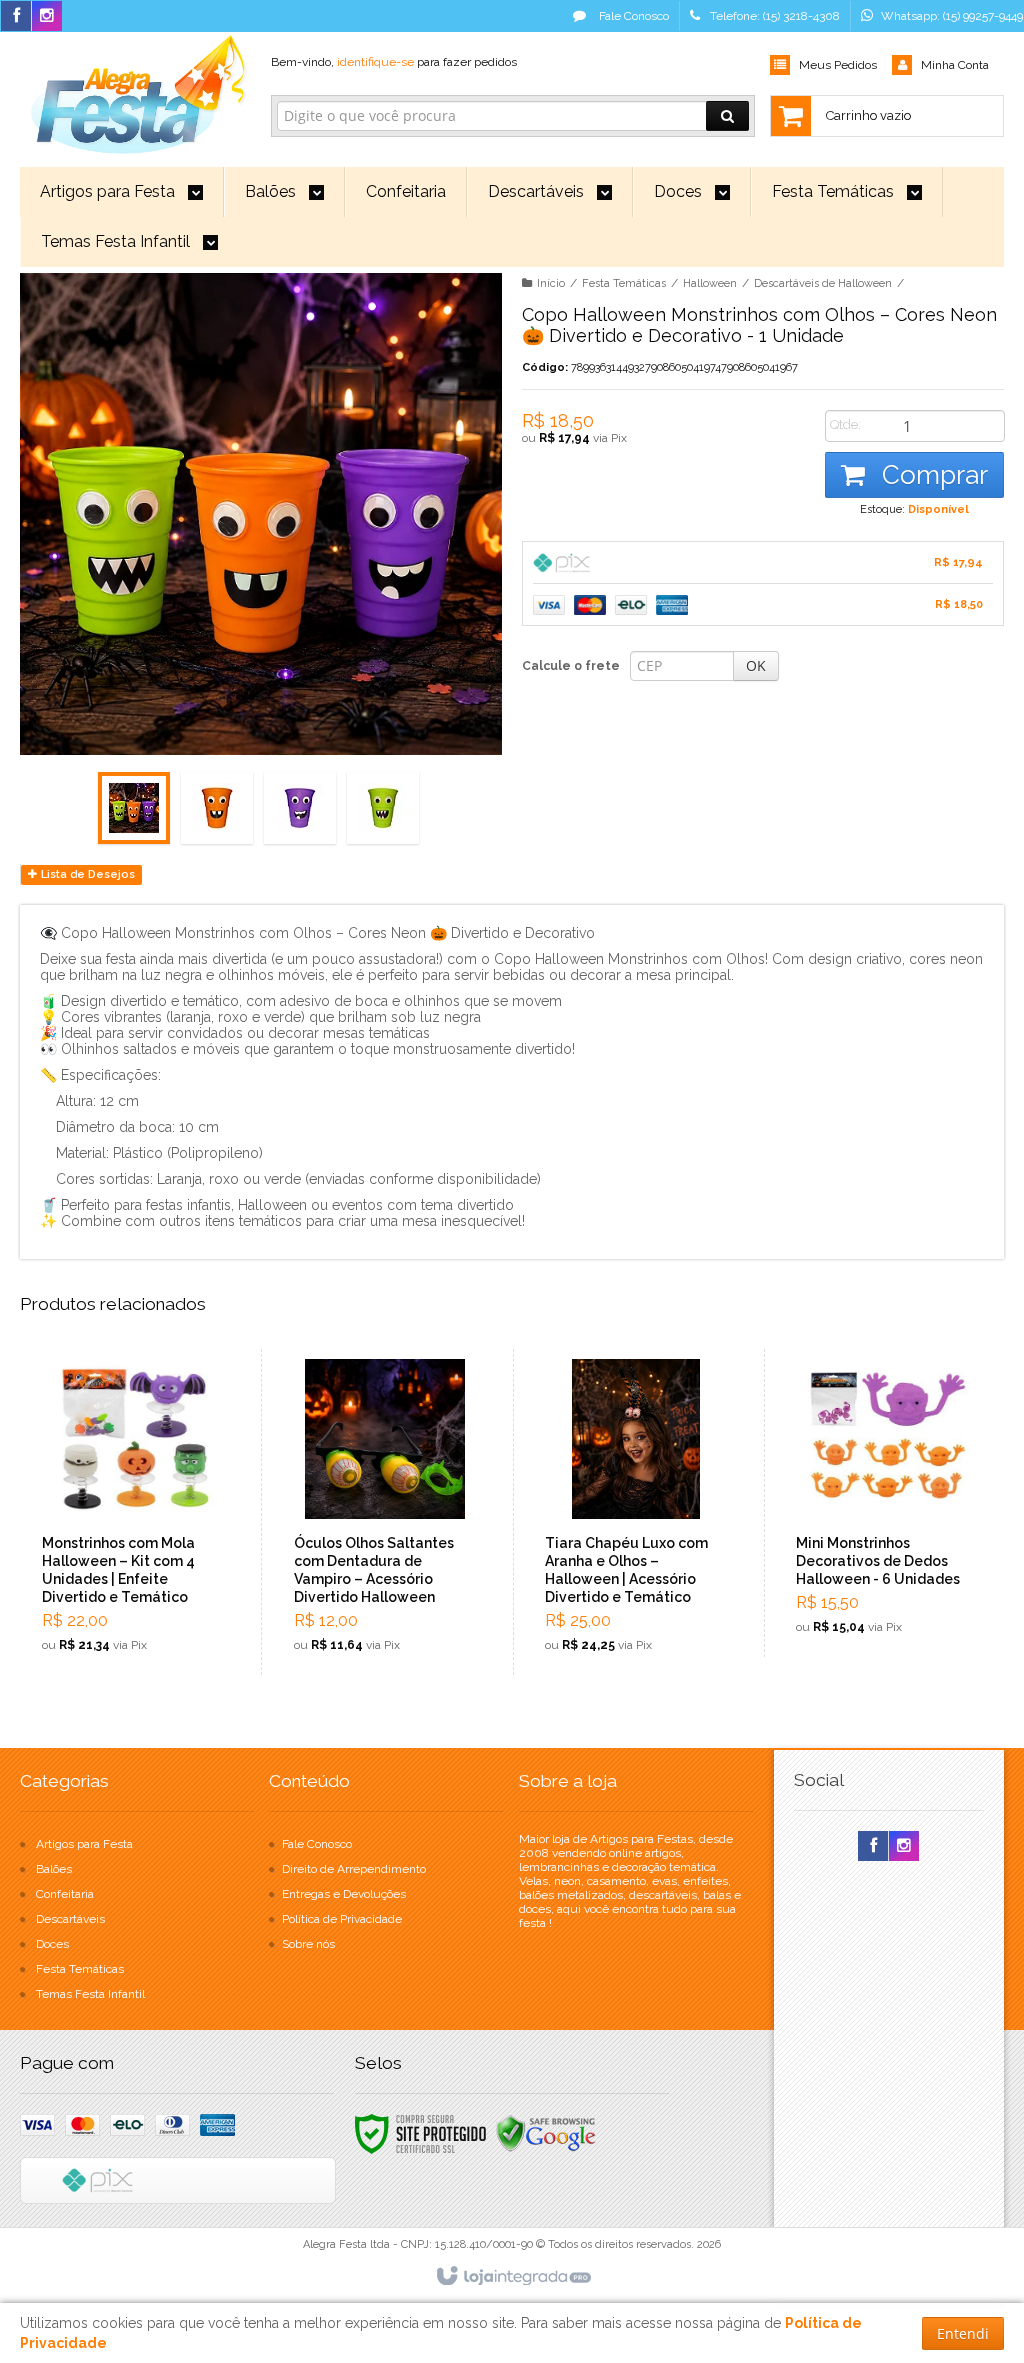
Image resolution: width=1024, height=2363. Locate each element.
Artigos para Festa (84, 1844)
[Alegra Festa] (135, 91)
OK (756, 665)
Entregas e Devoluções (344, 1894)
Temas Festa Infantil (90, 1994)
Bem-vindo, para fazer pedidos (394, 62)
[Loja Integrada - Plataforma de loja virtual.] (512, 2277)
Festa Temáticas (624, 283)
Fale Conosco (632, 16)
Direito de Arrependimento (354, 1869)
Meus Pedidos (838, 65)
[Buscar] (727, 116)
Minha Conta (955, 65)
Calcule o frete (571, 666)
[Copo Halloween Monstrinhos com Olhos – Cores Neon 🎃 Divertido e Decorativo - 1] (134, 808)
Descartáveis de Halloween (823, 283)
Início (551, 283)
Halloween (710, 283)
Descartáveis (70, 1919)
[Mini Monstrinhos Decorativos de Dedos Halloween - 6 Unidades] (887, 1503)
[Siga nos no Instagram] (47, 17)
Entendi (963, 2333)
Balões (54, 1869)
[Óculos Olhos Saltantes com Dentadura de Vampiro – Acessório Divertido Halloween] (385, 1512)
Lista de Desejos (86, 874)
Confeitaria (65, 1894)
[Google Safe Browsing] (546, 2133)
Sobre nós (308, 1944)
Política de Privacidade (342, 1919)
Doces (52, 1944)
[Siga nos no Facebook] (16, 17)
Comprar (931, 475)
